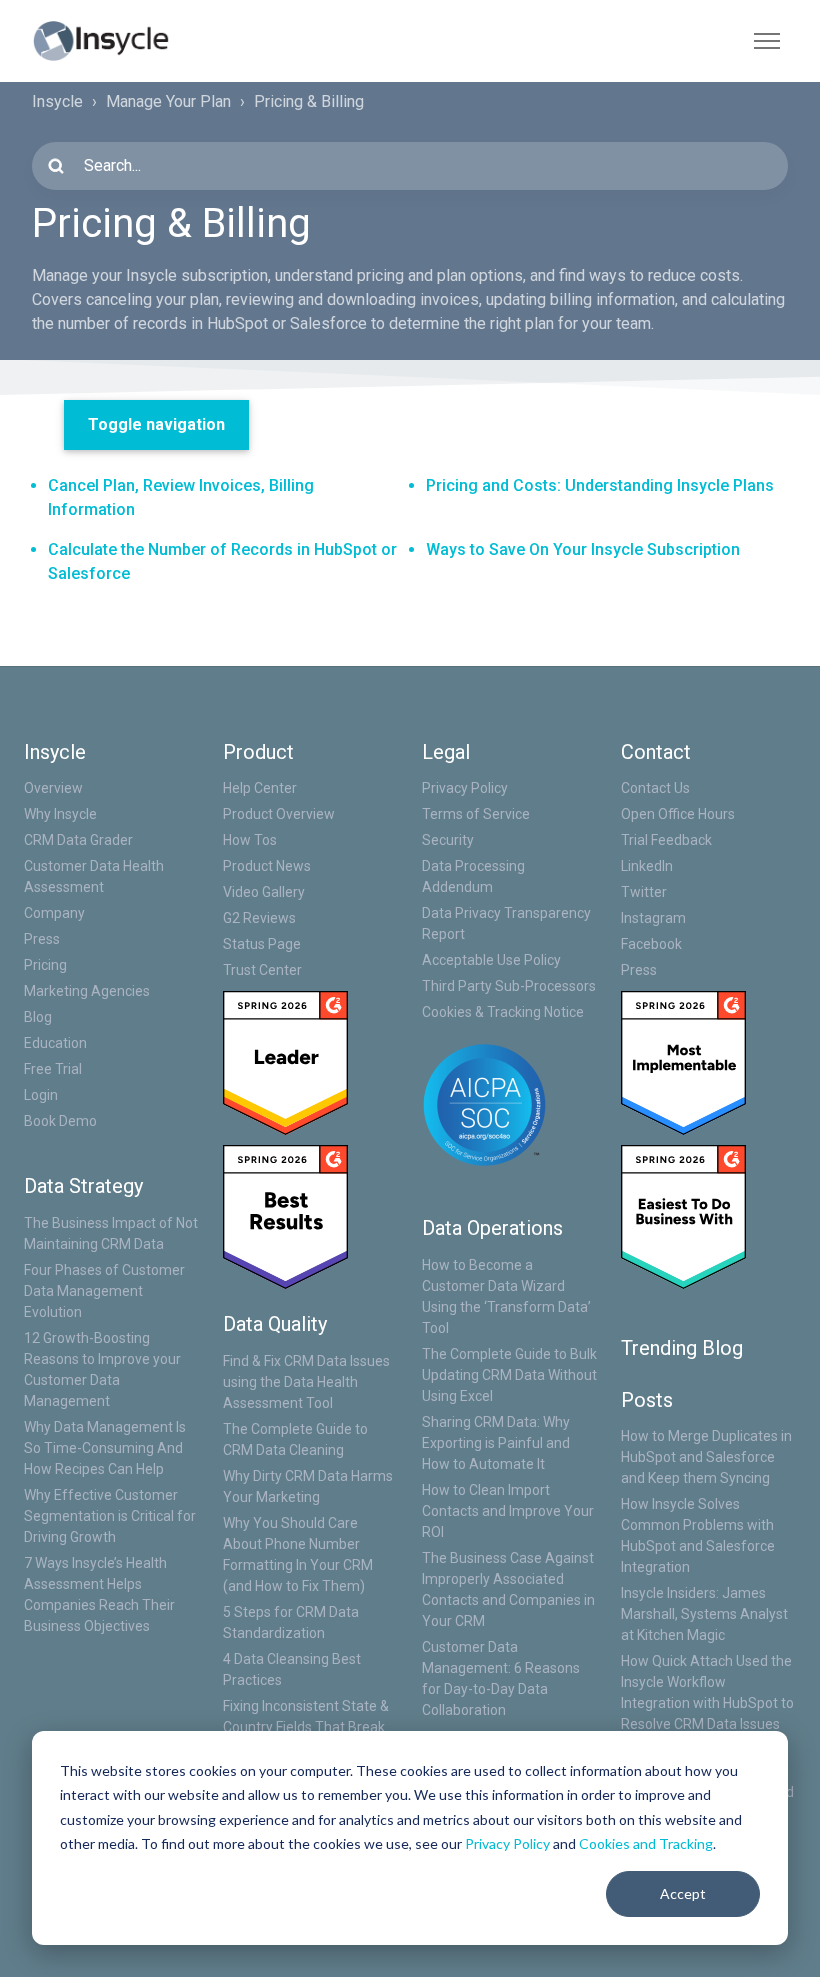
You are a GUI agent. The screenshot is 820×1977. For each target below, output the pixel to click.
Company (54, 913)
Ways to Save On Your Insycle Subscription (583, 549)
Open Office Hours (678, 814)
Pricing (45, 965)
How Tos (250, 840)
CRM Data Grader (78, 840)
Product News (267, 866)
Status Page (262, 944)
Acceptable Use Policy (491, 960)
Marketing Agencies (87, 991)
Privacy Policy (507, 1843)
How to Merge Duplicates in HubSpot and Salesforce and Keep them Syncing (706, 1457)
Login (41, 1095)
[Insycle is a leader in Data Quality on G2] (285, 1062)
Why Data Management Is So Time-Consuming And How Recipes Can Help (105, 1448)
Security (448, 840)
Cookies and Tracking (646, 1843)
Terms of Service (476, 814)
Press (42, 939)
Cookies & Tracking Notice (503, 1012)
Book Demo (60, 1121)
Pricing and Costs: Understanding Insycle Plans (600, 485)
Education (55, 1043)
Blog (38, 1017)
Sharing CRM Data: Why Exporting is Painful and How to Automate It (496, 1443)
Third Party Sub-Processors (509, 986)
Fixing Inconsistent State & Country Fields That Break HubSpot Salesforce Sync (306, 1727)
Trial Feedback (666, 840)
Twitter (644, 892)
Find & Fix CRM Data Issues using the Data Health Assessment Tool (306, 1382)
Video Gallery (264, 892)
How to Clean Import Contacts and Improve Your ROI (508, 1511)
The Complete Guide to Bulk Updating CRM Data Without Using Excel (509, 1375)
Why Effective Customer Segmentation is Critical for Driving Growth (110, 1516)
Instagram (653, 918)
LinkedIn (647, 866)
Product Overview (279, 814)
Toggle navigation (156, 424)
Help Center (260, 788)
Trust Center (262, 970)
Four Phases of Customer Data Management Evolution (104, 1291)
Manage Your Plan (168, 101)
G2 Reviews (259, 918)
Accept (683, 1893)
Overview (53, 788)
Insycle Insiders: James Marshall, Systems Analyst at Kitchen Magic (704, 1614)
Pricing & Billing (309, 101)
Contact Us (655, 788)
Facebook (651, 944)
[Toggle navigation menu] (767, 41)
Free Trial (53, 1069)
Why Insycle (60, 814)
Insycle (57, 101)
